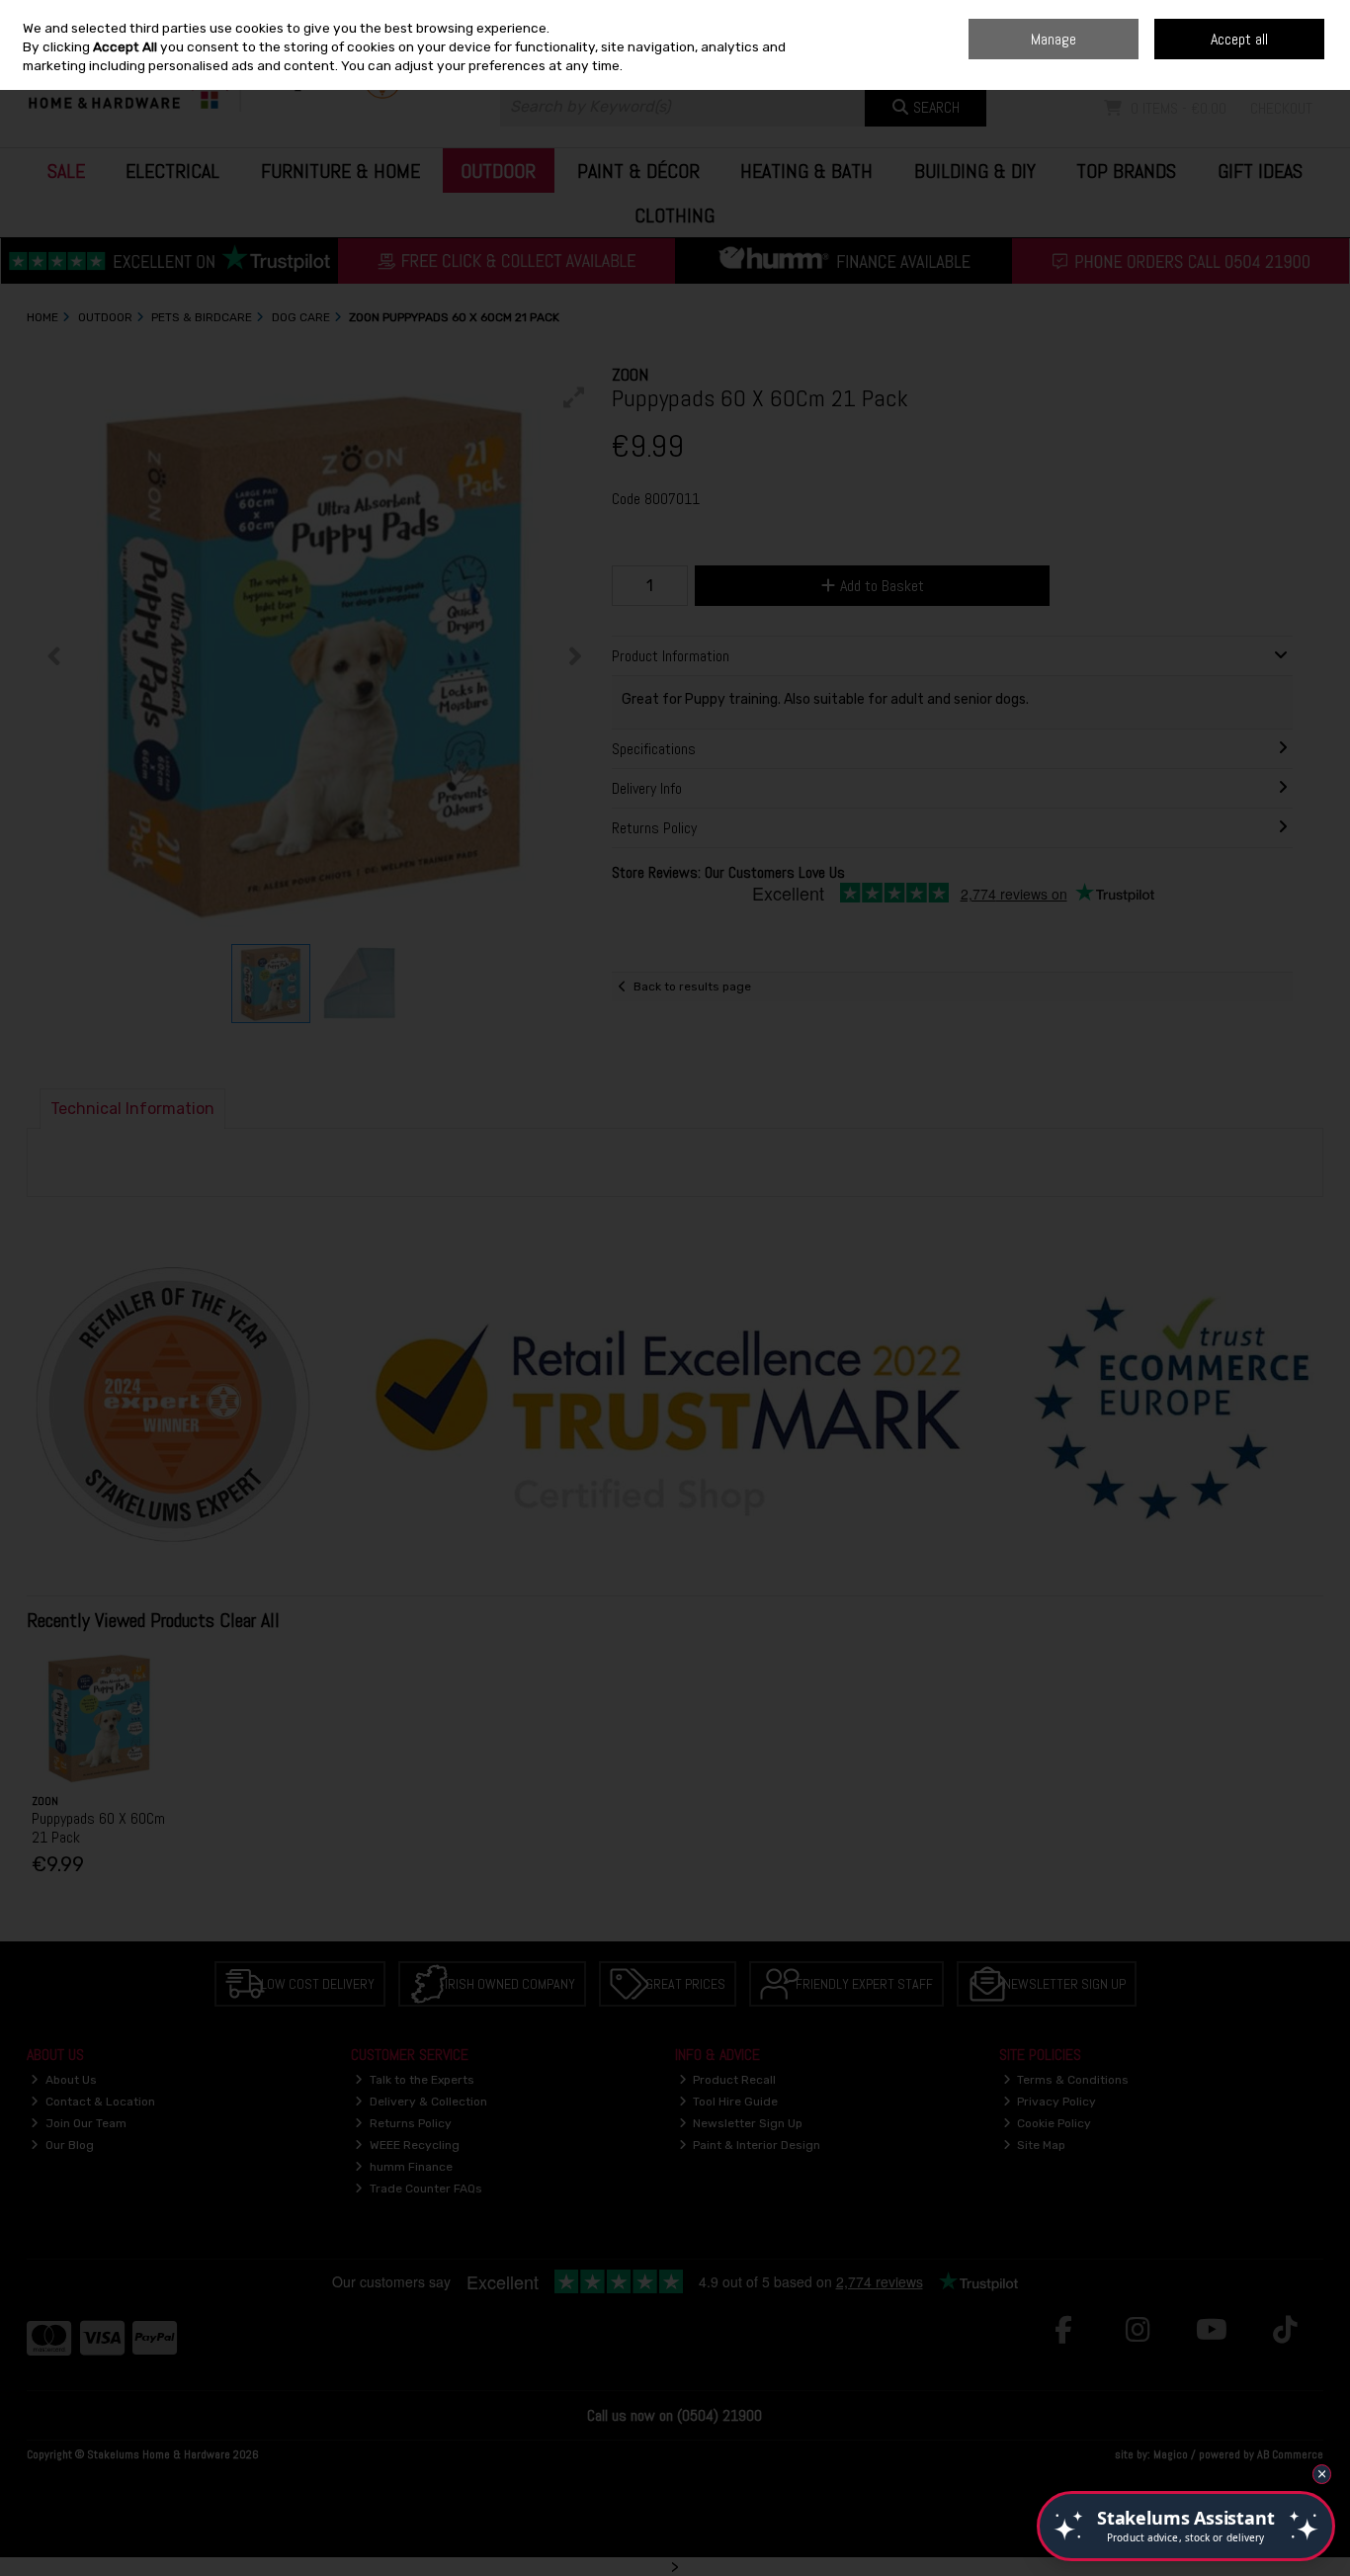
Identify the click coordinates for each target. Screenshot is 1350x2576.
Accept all (1239, 39)
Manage (1054, 39)
